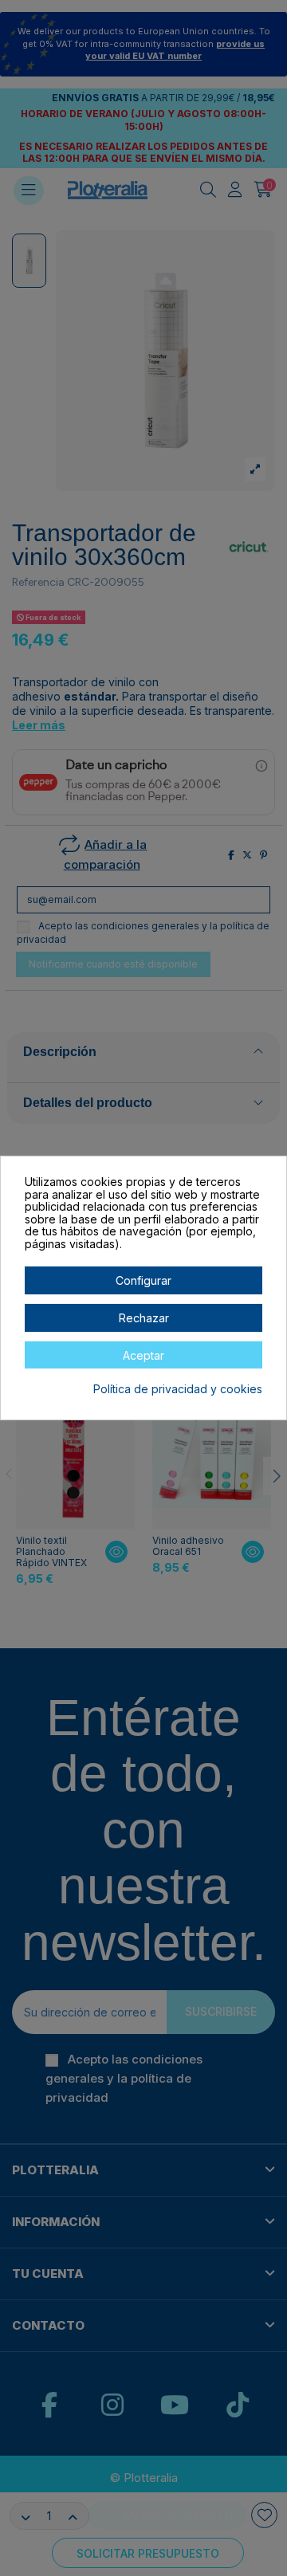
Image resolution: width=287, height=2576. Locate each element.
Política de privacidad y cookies (178, 1389)
